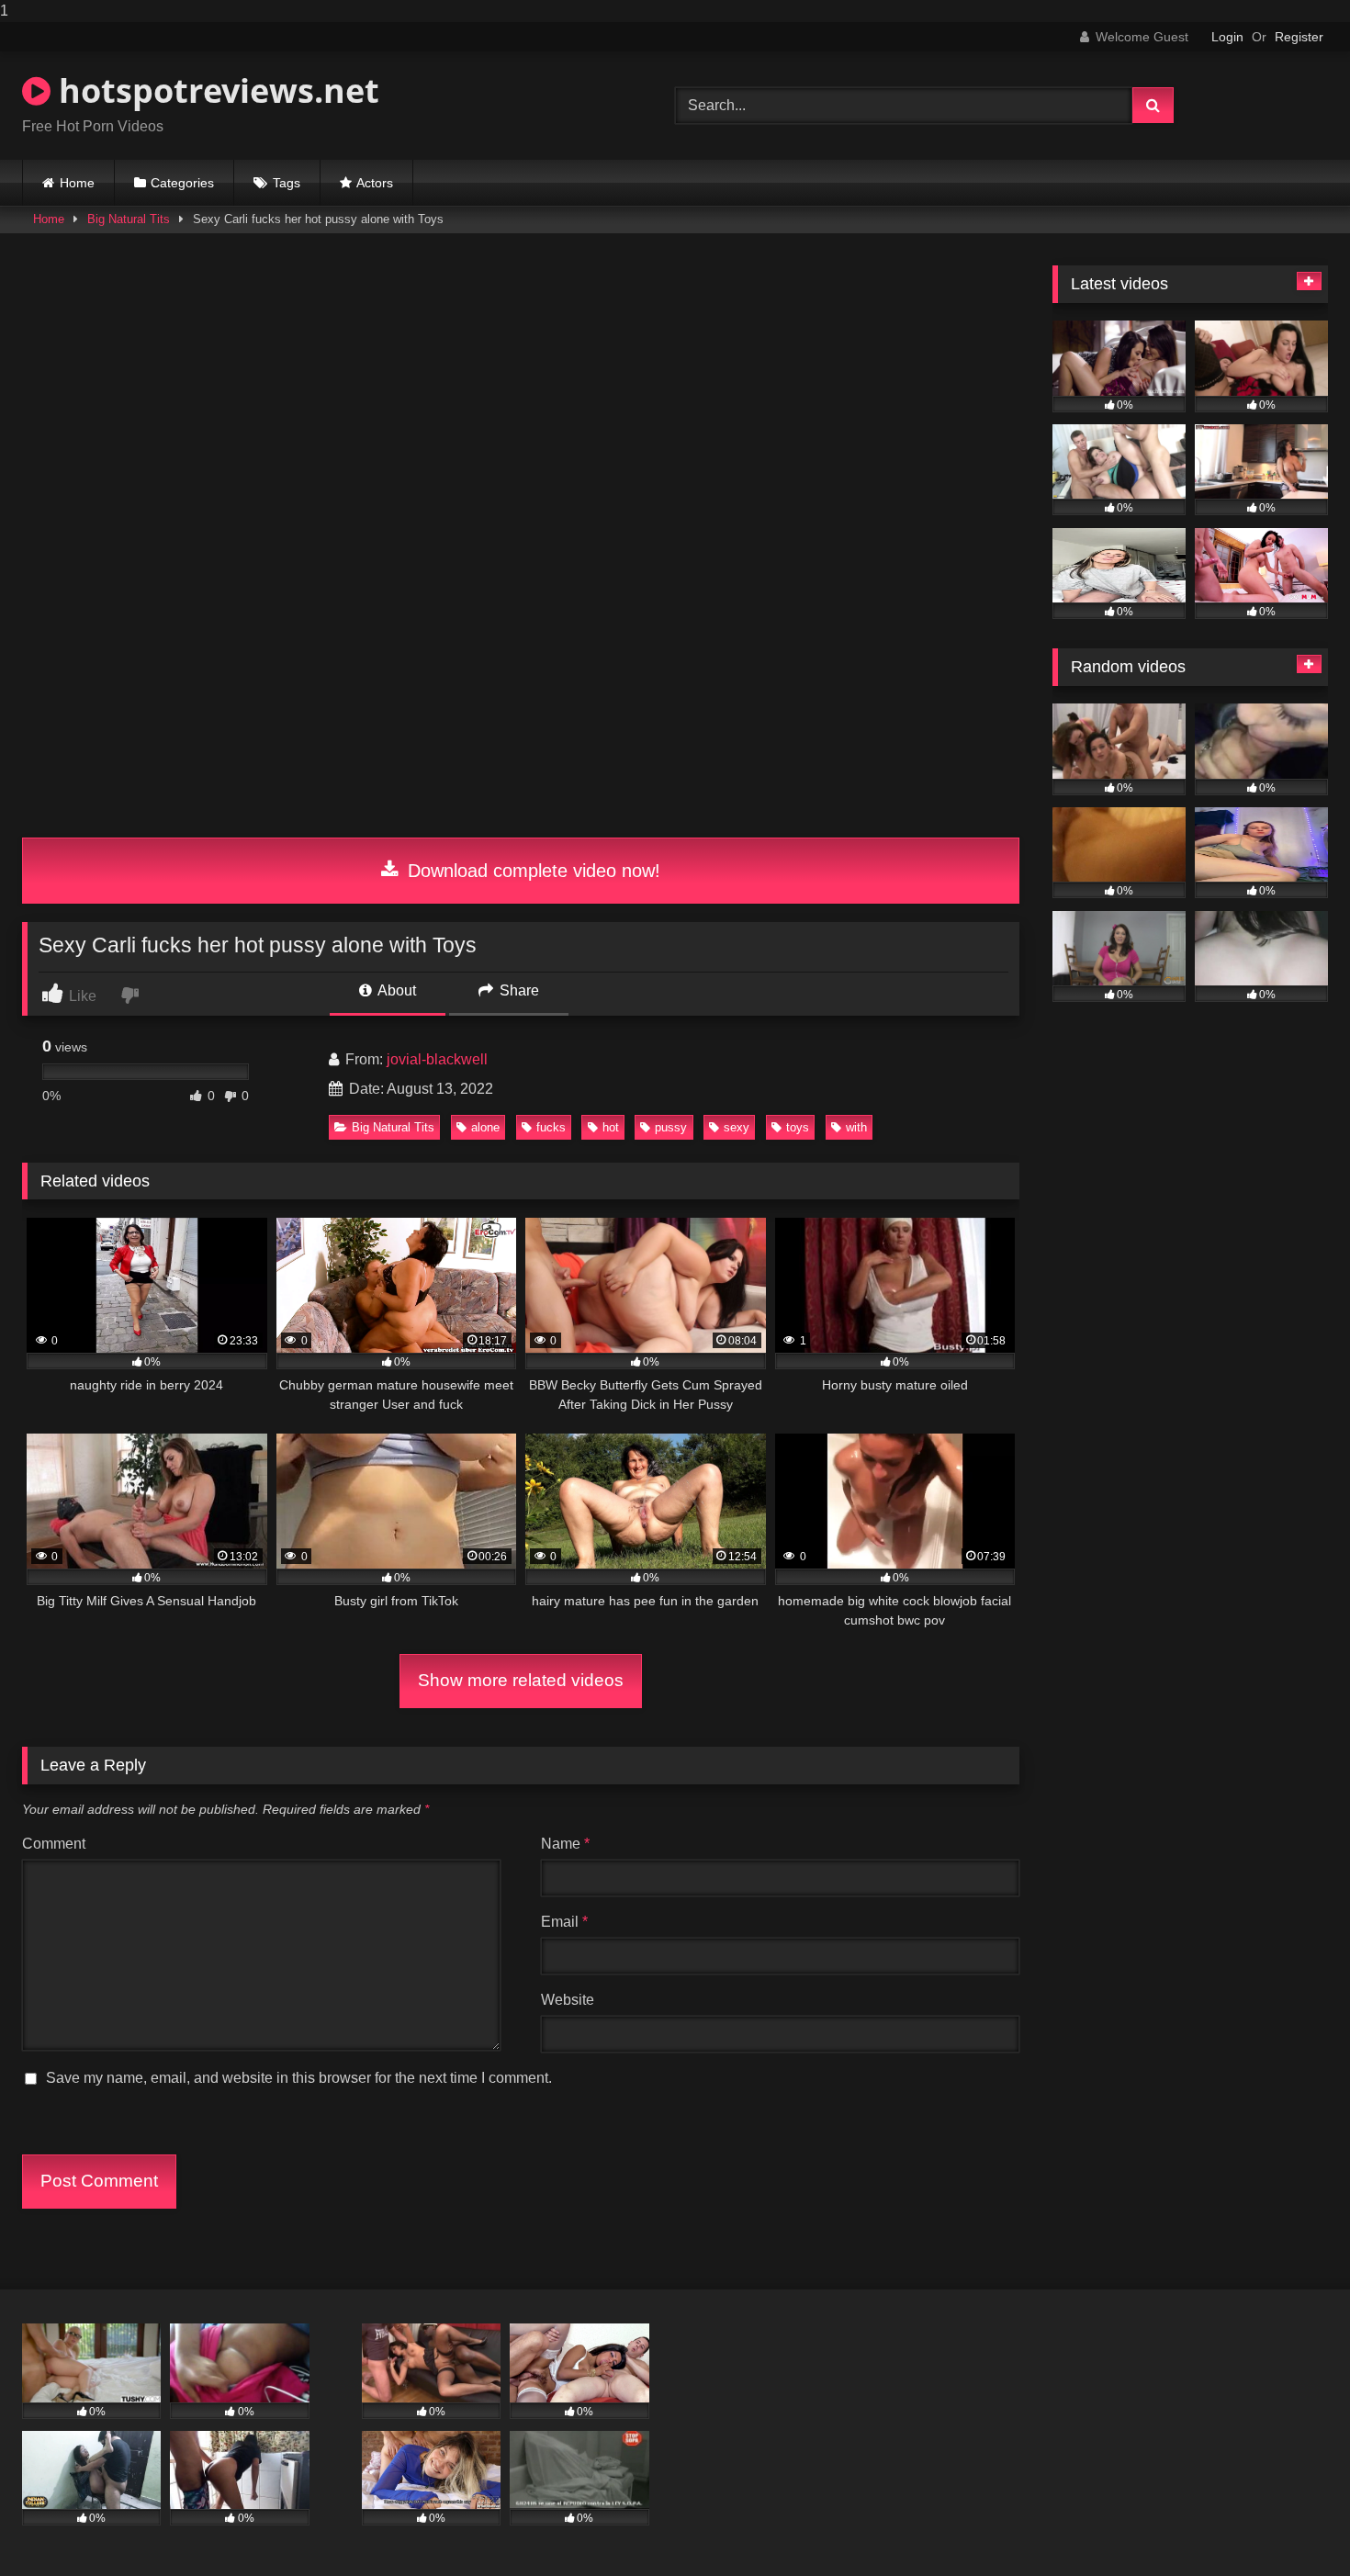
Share (517, 990)
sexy (737, 1127)
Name (565, 1844)
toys (798, 1127)
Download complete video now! (531, 871)
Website (568, 2000)
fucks (551, 1127)
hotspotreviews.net (215, 90)
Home (77, 183)
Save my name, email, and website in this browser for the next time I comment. (299, 2078)
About (395, 990)
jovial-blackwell (437, 1059)
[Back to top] (1293, 2525)
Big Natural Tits (129, 219)
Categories (182, 183)
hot (611, 1127)
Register (1299, 37)
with (856, 1127)
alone (485, 1127)
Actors (375, 183)
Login (1227, 37)
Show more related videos (521, 1680)
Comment (54, 1844)
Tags (287, 183)
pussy (671, 1127)
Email (564, 1922)
